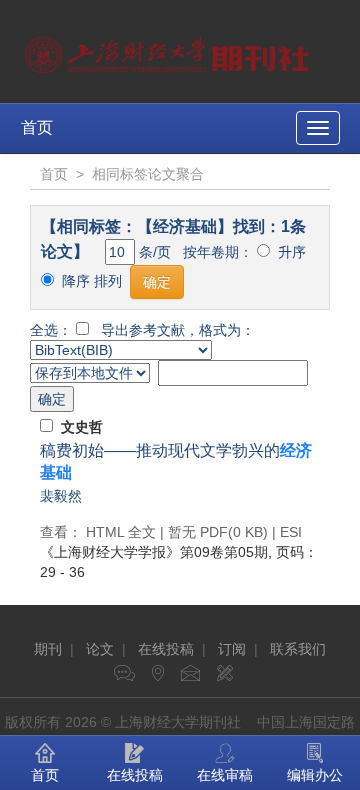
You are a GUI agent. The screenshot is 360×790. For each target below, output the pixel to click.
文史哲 (82, 427)
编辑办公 (315, 775)
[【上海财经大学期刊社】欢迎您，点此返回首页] (169, 50)
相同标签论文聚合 (148, 174)
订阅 (232, 649)
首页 (37, 127)
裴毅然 (61, 496)
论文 (100, 649)
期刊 (48, 649)
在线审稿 (225, 775)
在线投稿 (166, 649)
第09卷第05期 (154, 552)
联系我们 (298, 649)
